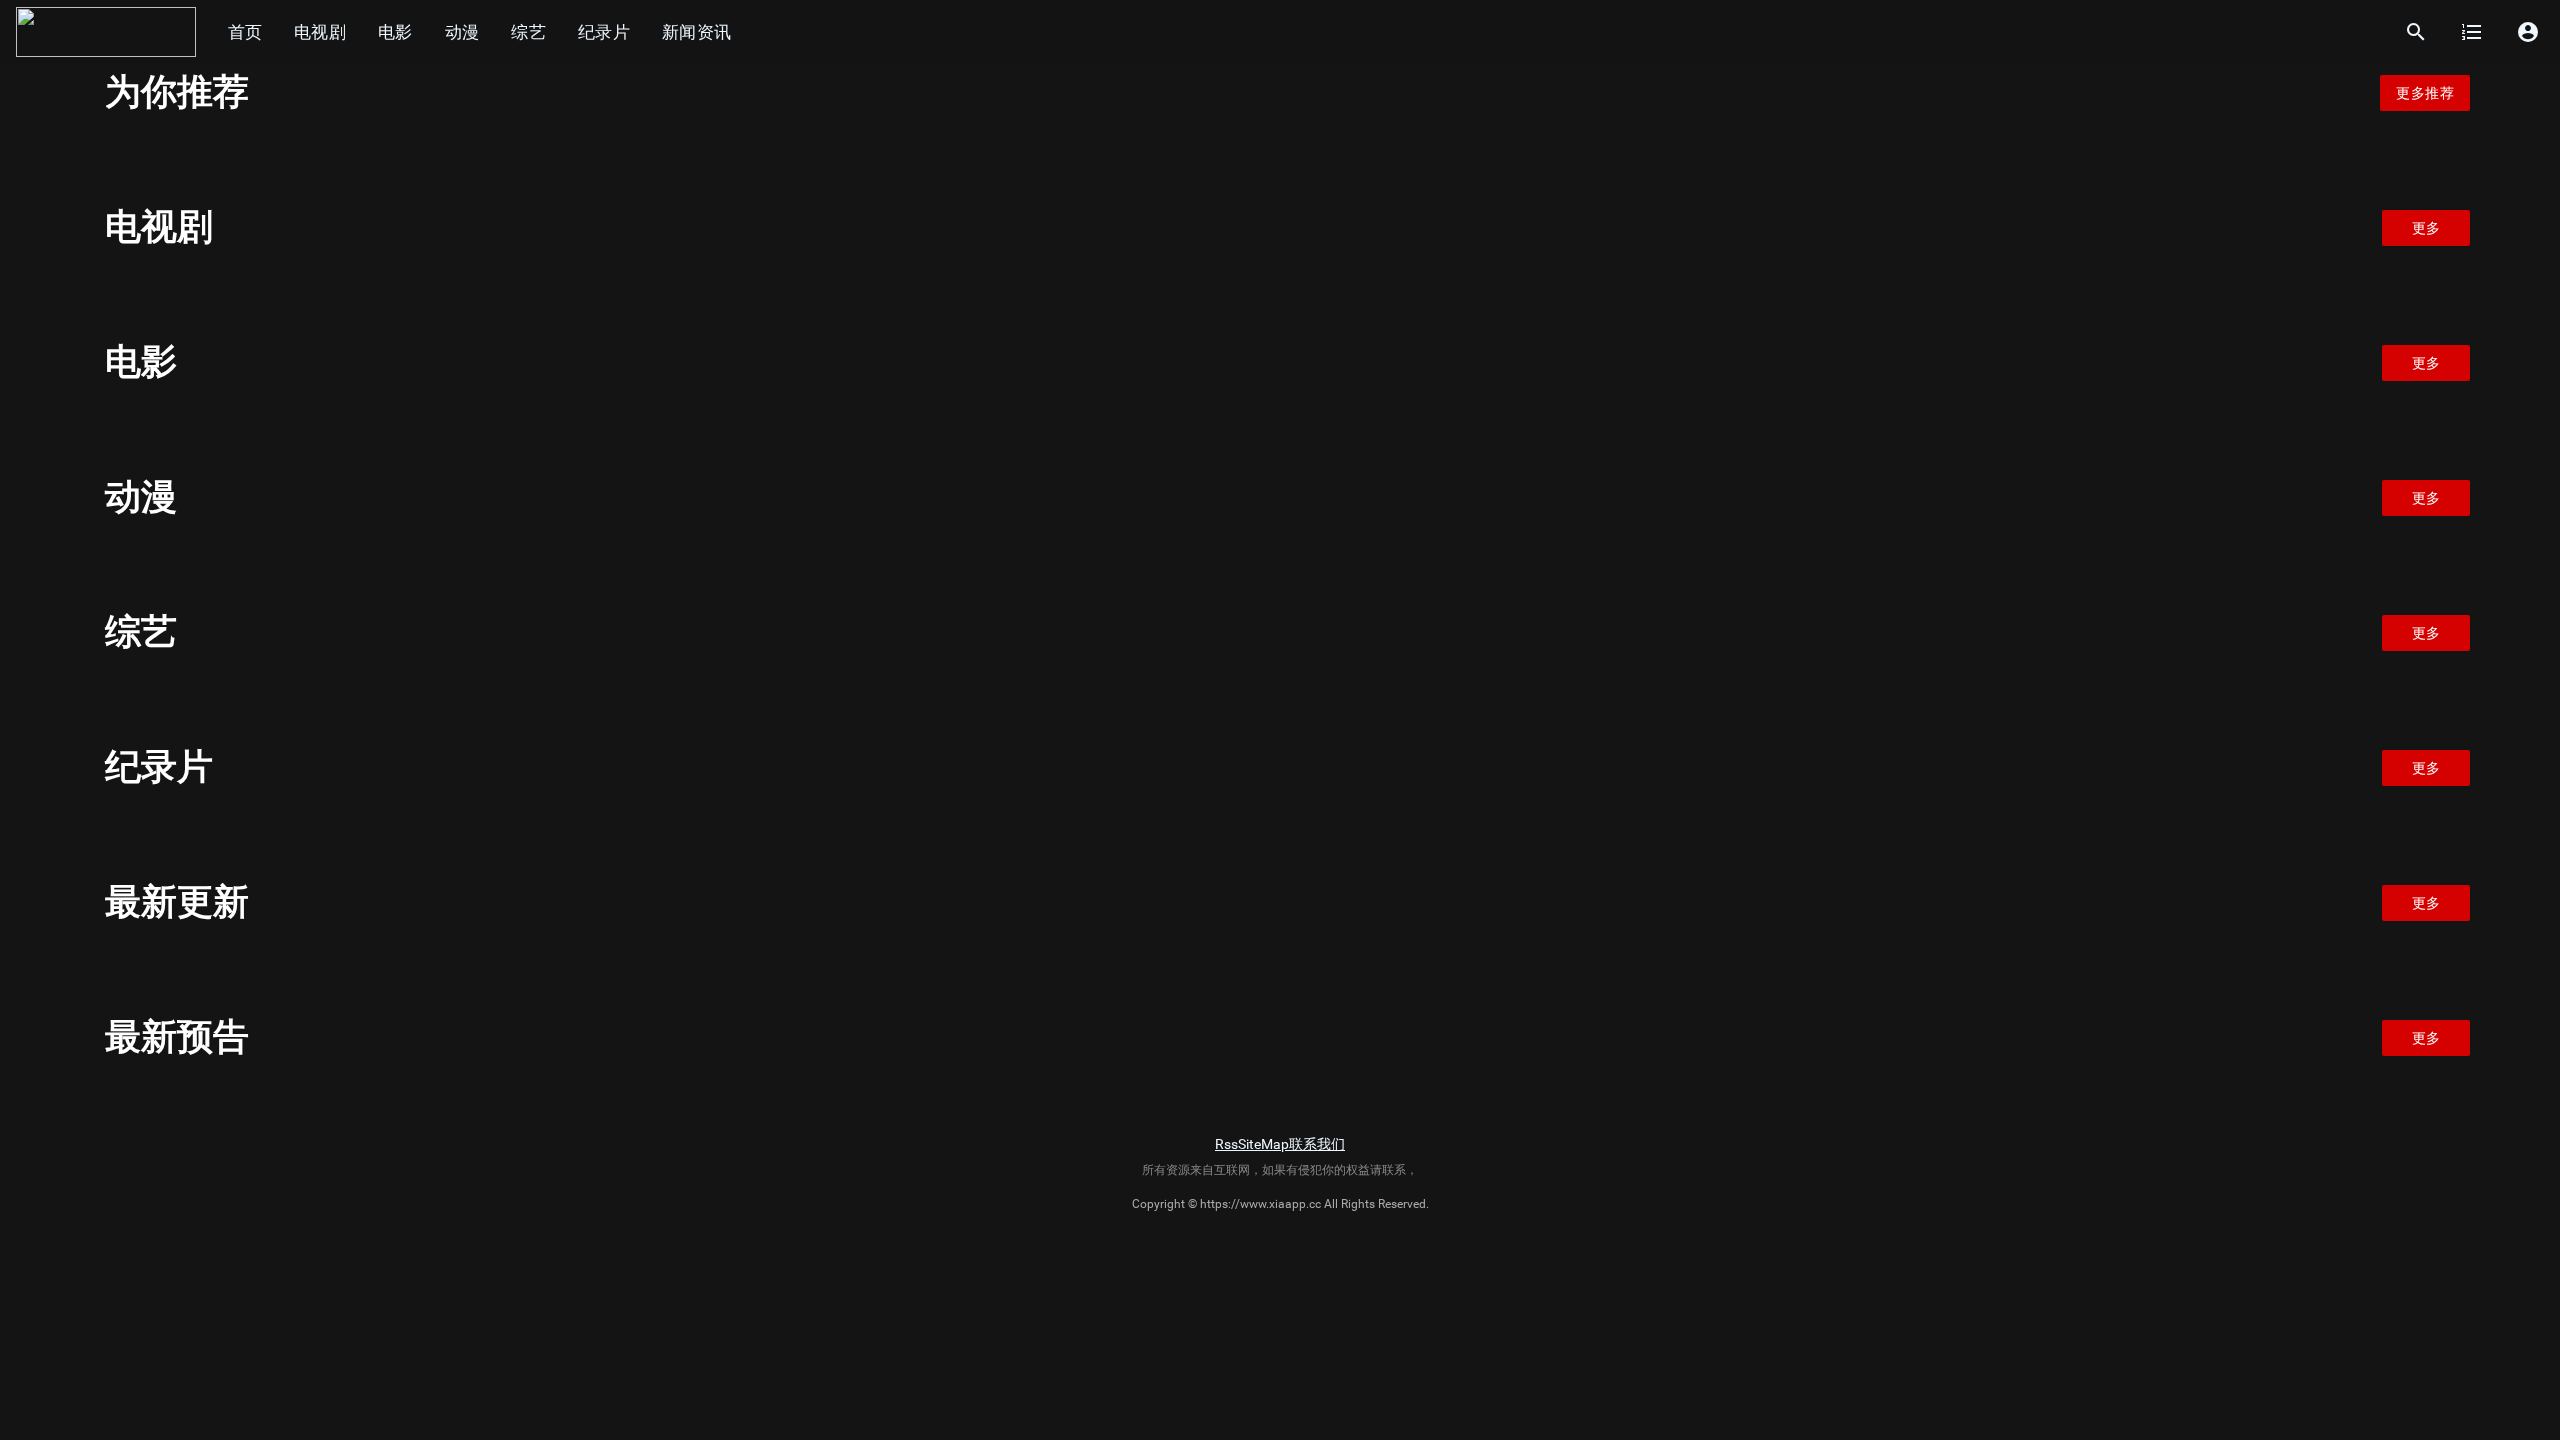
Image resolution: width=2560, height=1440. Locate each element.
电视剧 (320, 32)
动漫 (462, 32)
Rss (1226, 1144)
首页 (245, 32)
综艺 (528, 32)
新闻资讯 (696, 32)
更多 (2426, 228)
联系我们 (1317, 1144)
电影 (395, 32)
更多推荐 (2425, 93)
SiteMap (1263, 1144)
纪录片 (604, 32)
